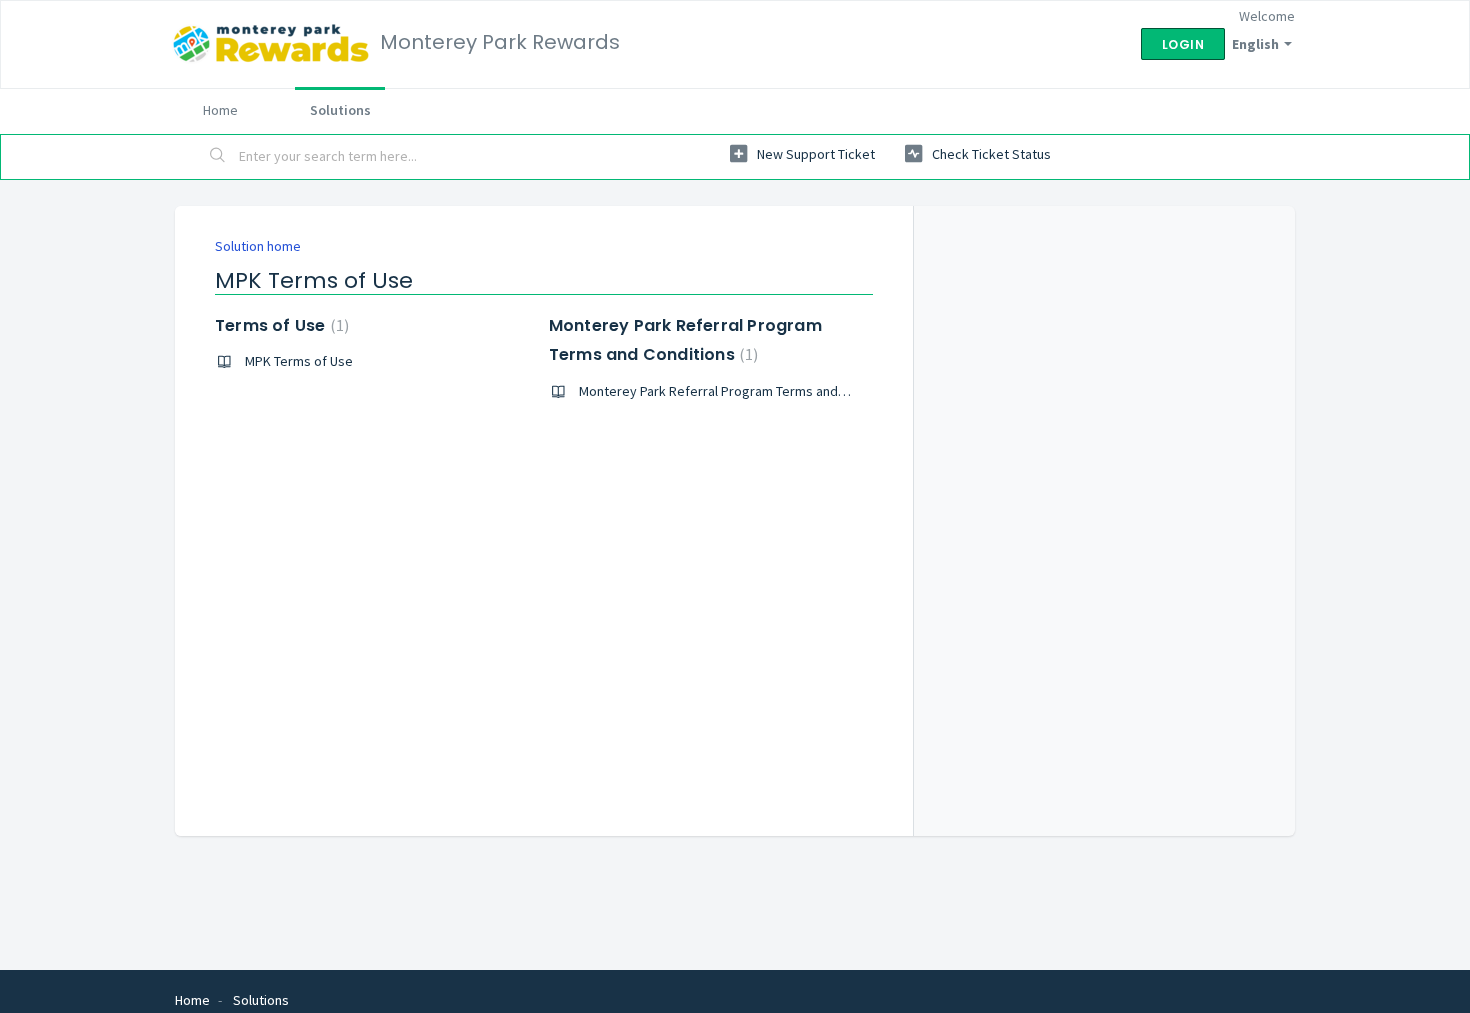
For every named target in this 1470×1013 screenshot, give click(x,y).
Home (220, 110)
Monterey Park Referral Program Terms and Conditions (742, 391)
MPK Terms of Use (299, 361)
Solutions (340, 110)
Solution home (258, 246)
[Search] (218, 157)
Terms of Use (279, 325)
